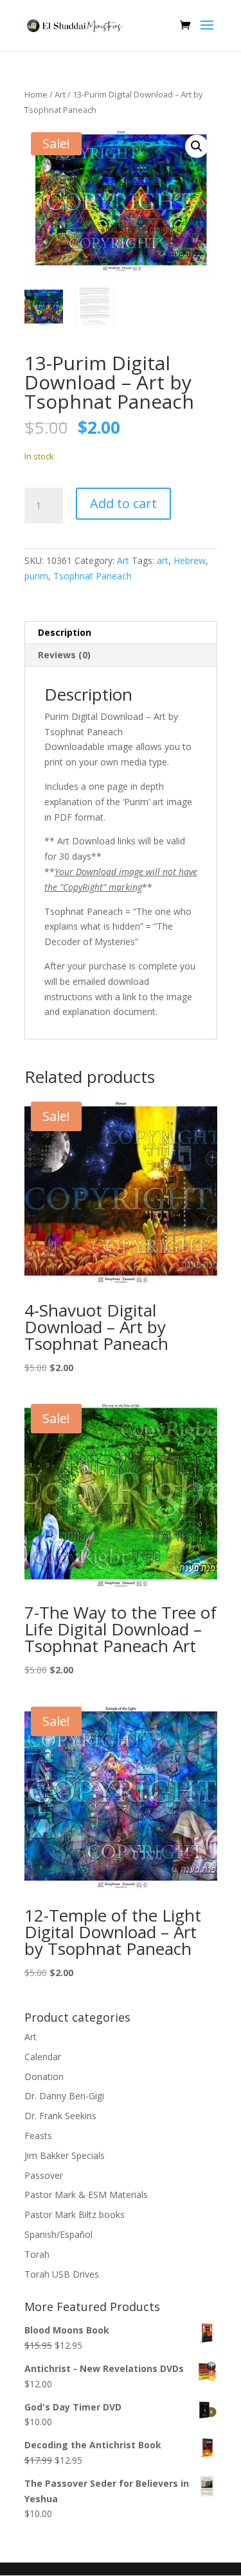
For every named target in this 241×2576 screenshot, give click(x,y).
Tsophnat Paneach (93, 576)
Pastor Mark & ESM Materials (86, 2195)
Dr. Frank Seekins (60, 2116)
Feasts (38, 2136)
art (163, 560)
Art (60, 94)
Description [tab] (65, 632)
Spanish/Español (58, 2234)
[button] (197, 146)
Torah (37, 2254)
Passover (44, 2175)
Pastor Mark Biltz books (75, 2214)
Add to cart (123, 503)
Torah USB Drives (62, 2274)
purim (36, 576)
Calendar (43, 2057)
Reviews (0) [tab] (64, 655)
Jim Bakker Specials (65, 2155)
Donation (44, 2077)
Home (36, 94)
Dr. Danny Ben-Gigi (64, 2096)
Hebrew (190, 560)
